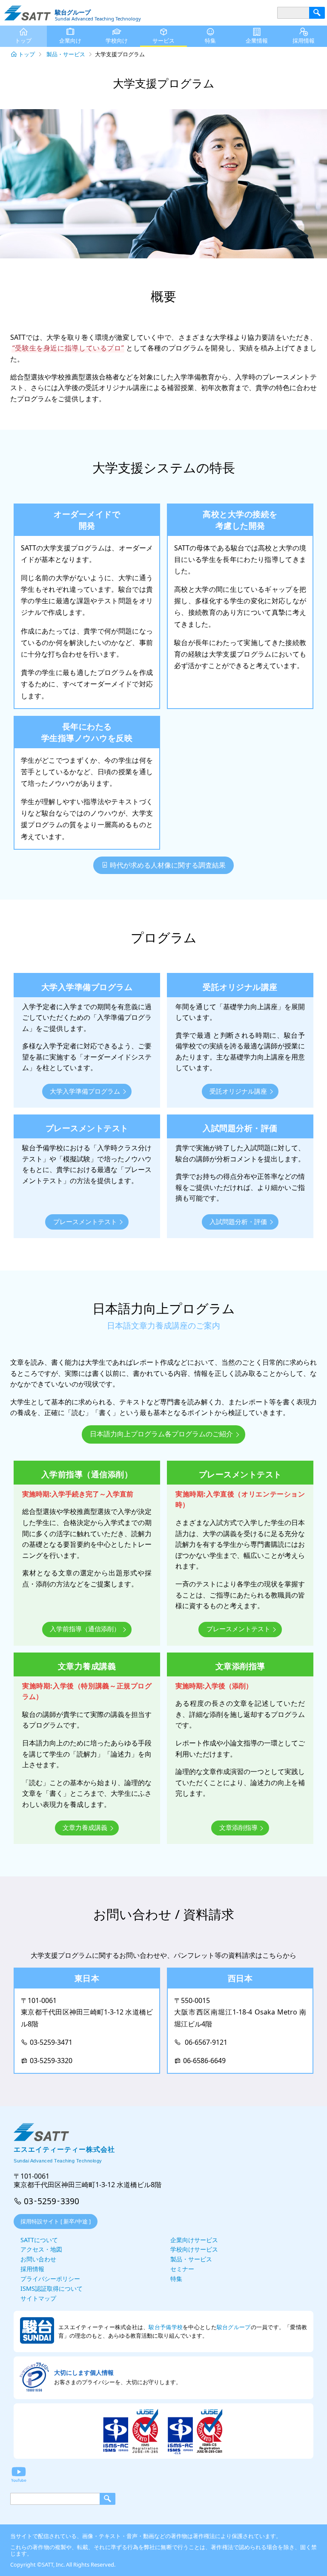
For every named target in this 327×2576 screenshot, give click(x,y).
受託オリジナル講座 (238, 1091)
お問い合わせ (38, 2259)
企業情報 (257, 41)
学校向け (117, 41)
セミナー (182, 2269)
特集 (210, 41)
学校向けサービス (194, 2249)
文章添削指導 (238, 1827)
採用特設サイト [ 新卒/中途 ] (56, 2221)
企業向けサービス (194, 2240)
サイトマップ (38, 2298)
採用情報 (304, 41)
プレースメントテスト (85, 1221)
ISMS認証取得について (52, 2288)
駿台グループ (234, 2327)
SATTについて (39, 2240)
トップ (27, 54)
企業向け (70, 41)
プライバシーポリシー (50, 2279)
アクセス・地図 (41, 2249)
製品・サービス (66, 54)
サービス (163, 41)
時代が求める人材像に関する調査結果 (168, 865)
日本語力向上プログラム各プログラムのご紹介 (161, 1434)
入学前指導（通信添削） (85, 1629)
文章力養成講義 (85, 1827)
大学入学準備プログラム (85, 1091)
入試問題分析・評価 (238, 1221)
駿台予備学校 (166, 2327)
